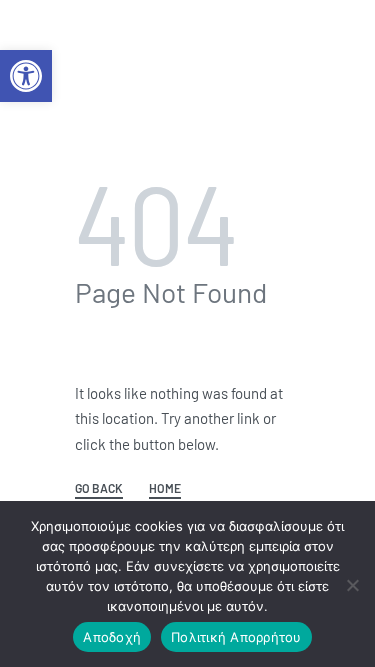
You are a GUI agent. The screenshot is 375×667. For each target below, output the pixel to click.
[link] (26, 76)
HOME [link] (165, 488)
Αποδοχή (112, 637)
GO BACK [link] (99, 488)
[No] (352, 581)
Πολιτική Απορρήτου (236, 637)
